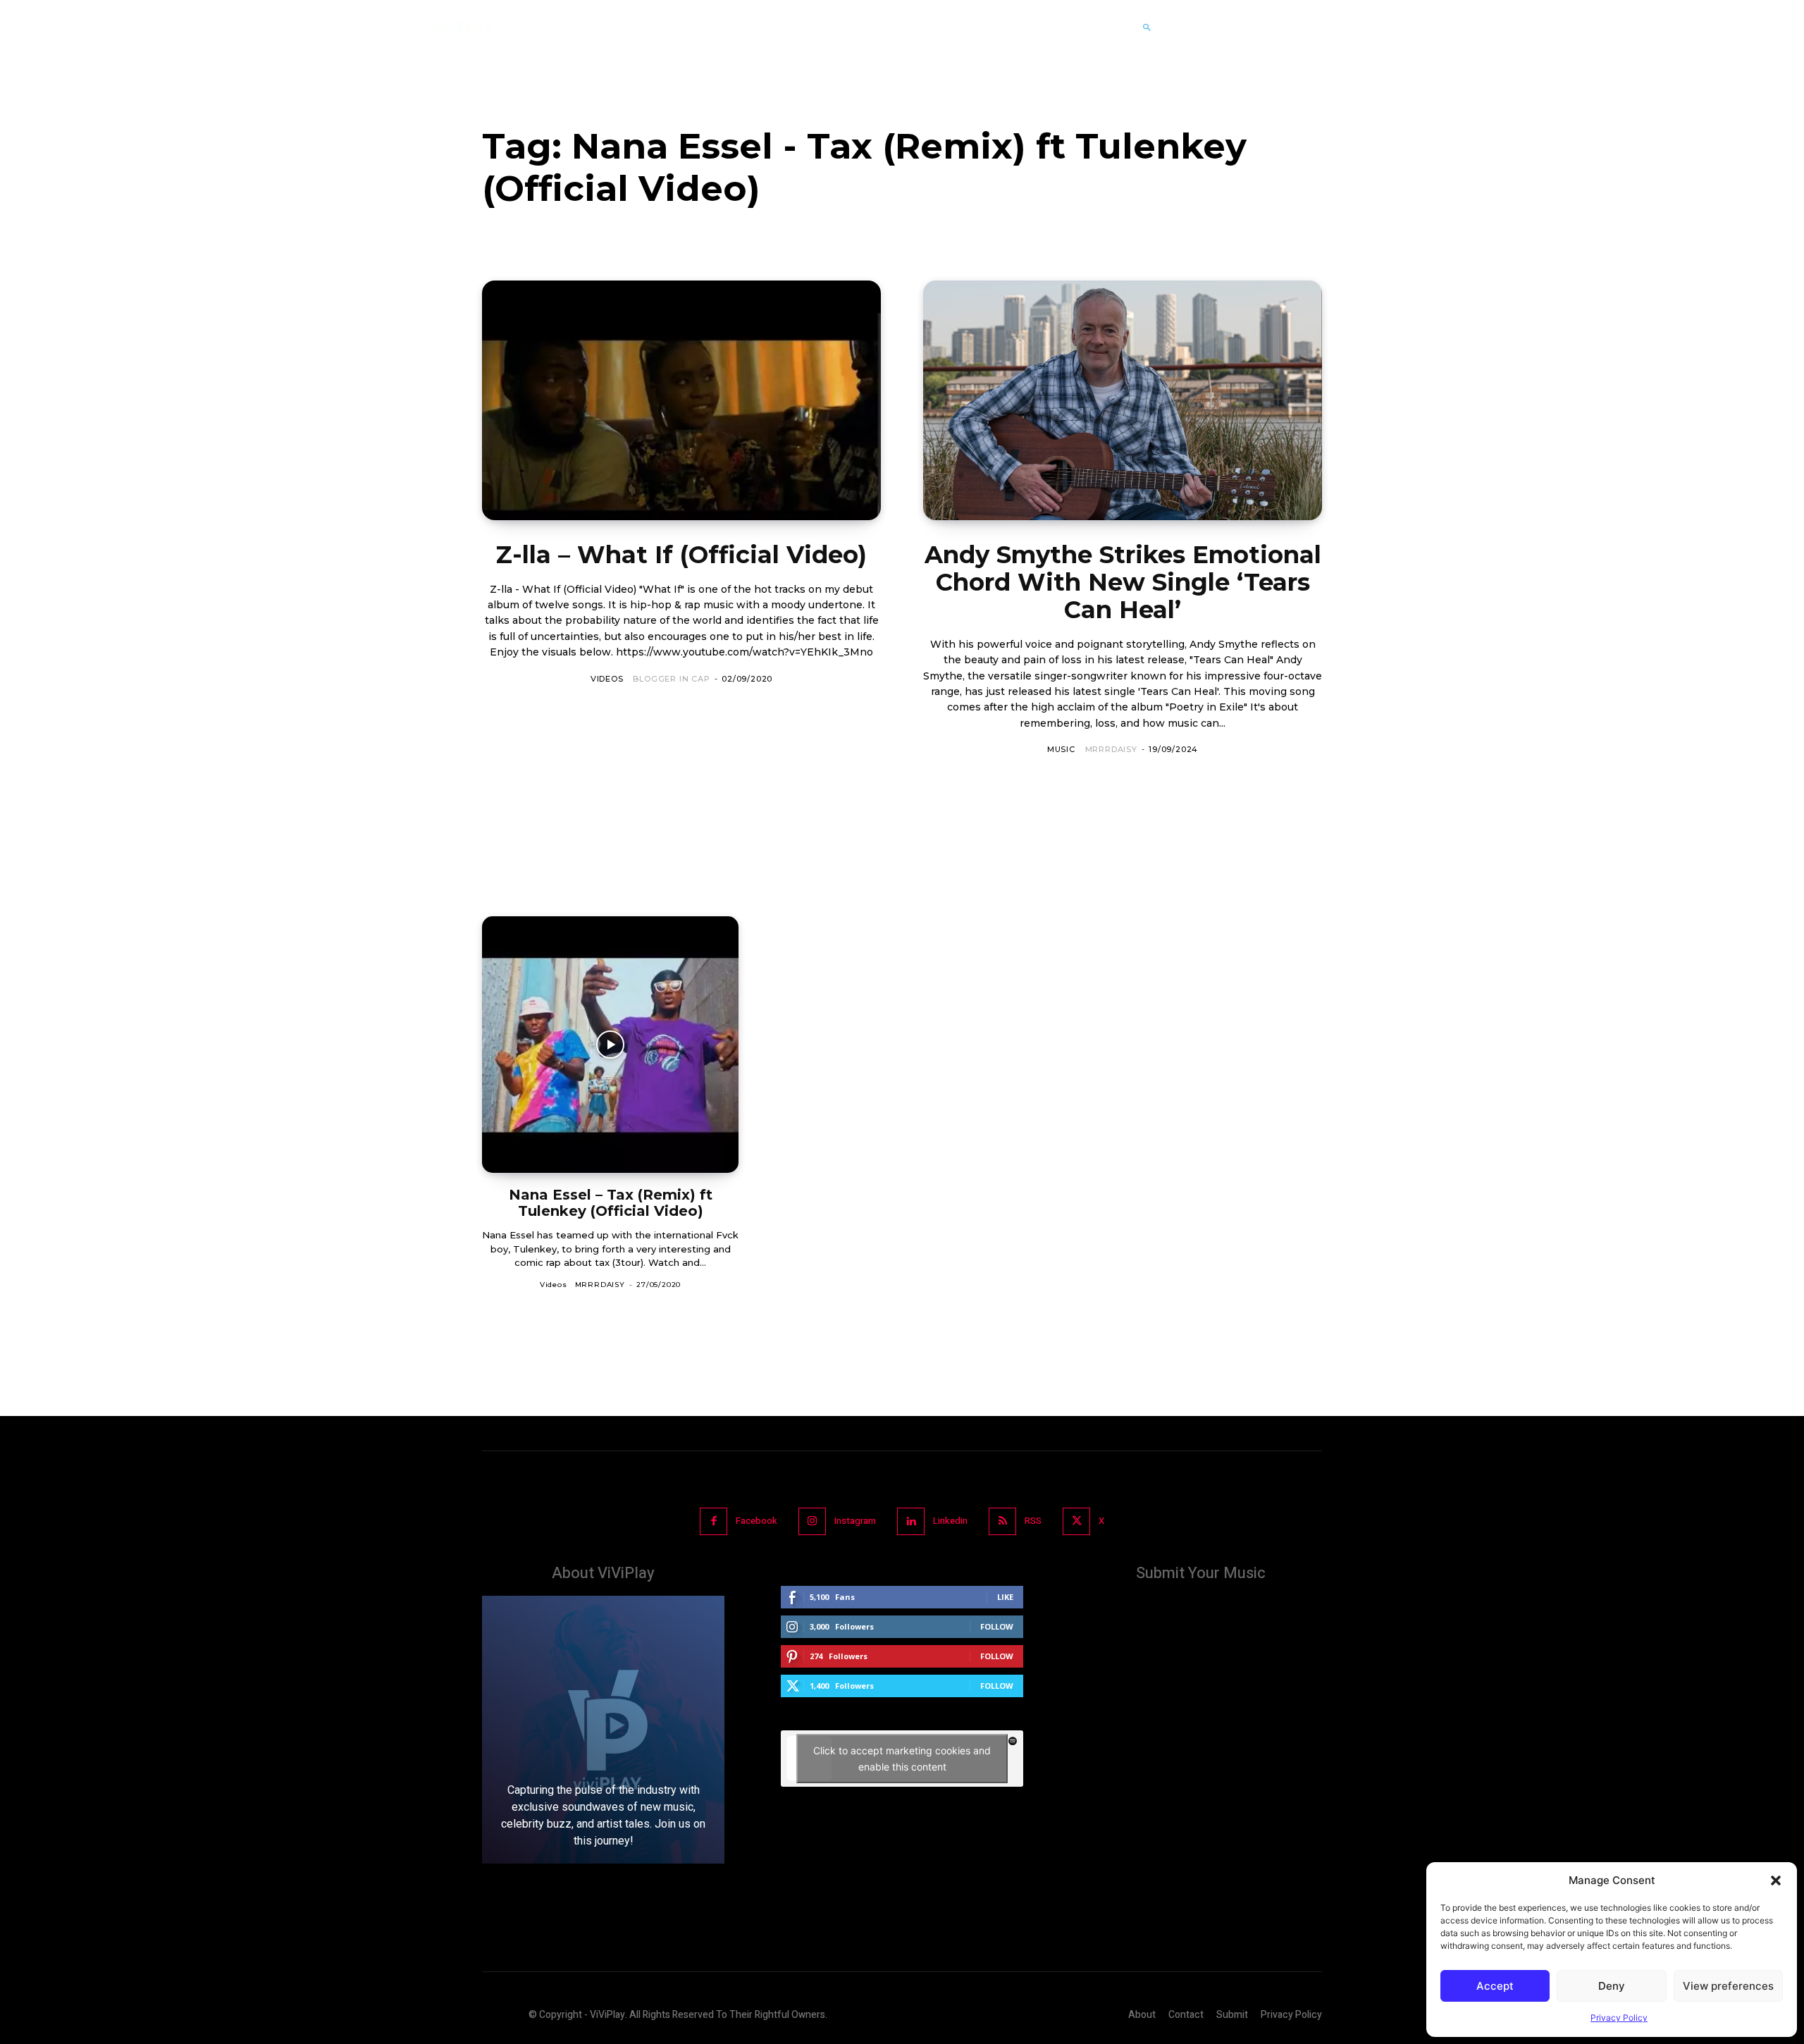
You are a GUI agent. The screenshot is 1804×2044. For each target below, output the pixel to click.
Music (1061, 749)
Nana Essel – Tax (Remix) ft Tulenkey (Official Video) (611, 1203)
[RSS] (1002, 1521)
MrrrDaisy (1111, 749)
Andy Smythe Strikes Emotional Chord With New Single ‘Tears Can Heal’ (1123, 582)
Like (1005, 1597)
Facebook (756, 1521)
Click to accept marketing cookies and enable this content (902, 1759)
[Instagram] (812, 1521)
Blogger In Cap (671, 679)
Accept (1495, 1986)
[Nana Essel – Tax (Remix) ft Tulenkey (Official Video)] (610, 1045)
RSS (1033, 1521)
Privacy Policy (1619, 2018)
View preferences (1728, 1986)
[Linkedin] (911, 1521)
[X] (1076, 1521)
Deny (1612, 1986)
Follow (997, 1626)
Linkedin (950, 1521)
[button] (1776, 1880)
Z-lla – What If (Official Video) (681, 555)
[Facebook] (713, 1521)
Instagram (855, 1521)
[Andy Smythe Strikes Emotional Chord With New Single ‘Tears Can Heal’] (1123, 400)
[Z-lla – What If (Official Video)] (681, 400)
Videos (607, 679)
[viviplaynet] (461, 27)
